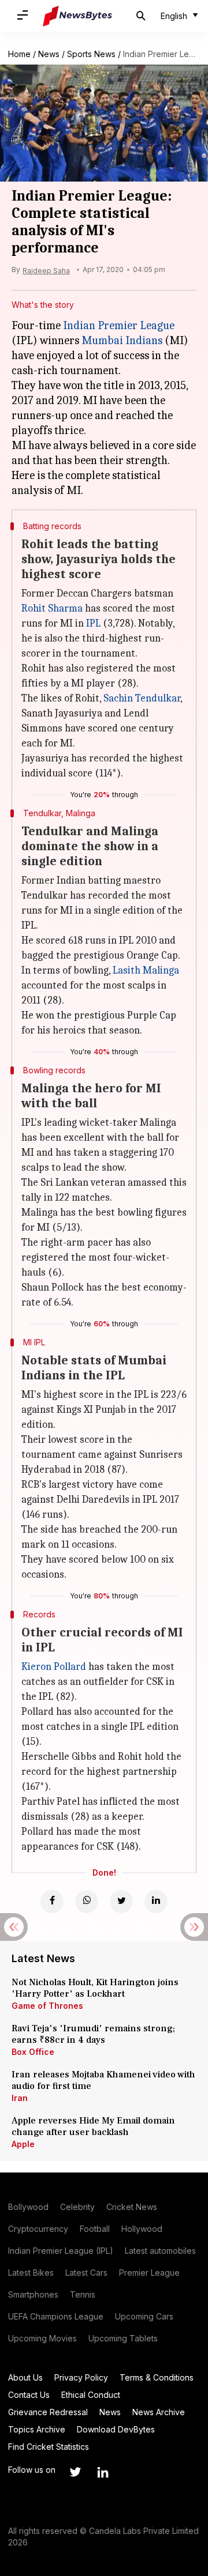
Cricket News (132, 2207)
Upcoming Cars (144, 2316)
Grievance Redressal (48, 2412)
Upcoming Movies (42, 2338)
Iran (20, 2098)
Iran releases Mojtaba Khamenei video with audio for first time (103, 2080)
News (49, 54)
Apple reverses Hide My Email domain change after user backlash (93, 2126)
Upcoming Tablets (123, 2338)
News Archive (159, 2412)
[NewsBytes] (77, 16)
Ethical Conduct (91, 2395)
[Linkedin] (156, 1902)
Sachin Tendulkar (142, 698)
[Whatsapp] (87, 1902)
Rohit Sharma (52, 608)
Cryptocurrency (38, 2229)
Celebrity (77, 2207)
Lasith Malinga (146, 970)
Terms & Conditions (157, 2377)
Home (19, 54)
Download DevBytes (116, 2429)
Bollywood (28, 2207)
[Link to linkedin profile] (103, 2472)
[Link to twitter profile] (75, 2472)
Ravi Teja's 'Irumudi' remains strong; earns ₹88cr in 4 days (93, 2034)
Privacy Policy (81, 2377)
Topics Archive (37, 2429)
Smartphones (33, 2294)
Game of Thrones (47, 2006)
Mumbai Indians (122, 340)
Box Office (33, 2052)
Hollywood (142, 2229)
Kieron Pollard (54, 1667)
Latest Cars (86, 2273)
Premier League (149, 2273)
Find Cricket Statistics (49, 2447)
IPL (93, 623)
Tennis (83, 2294)
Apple (23, 2144)
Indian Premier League (119, 325)
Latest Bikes (31, 2273)
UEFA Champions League (56, 2316)
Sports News (91, 54)
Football (95, 2229)
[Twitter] (121, 1902)
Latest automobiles (160, 2251)
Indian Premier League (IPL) (61, 2251)
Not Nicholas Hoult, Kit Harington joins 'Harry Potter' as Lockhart (95, 1988)
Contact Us (29, 2395)
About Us (25, 2377)
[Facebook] (52, 1902)
